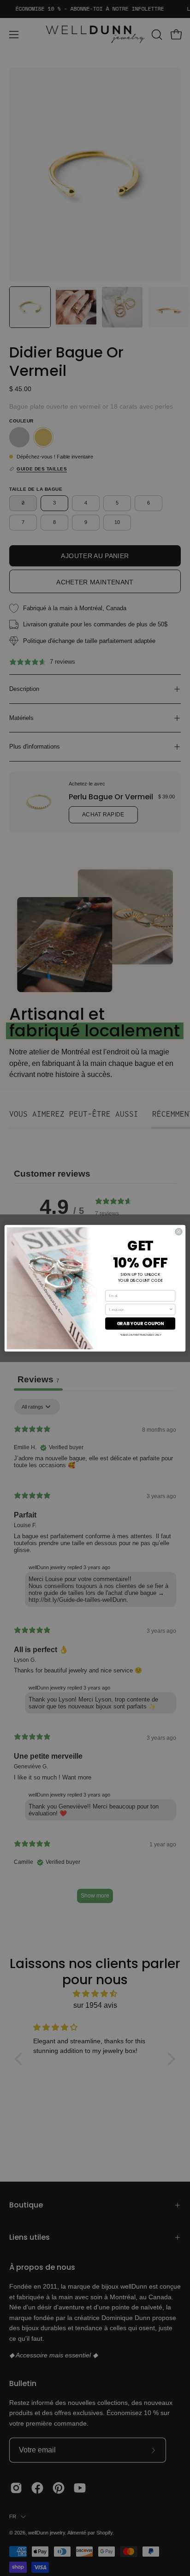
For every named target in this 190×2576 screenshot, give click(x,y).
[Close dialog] (179, 1232)
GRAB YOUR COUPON (140, 1323)
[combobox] (139, 1309)
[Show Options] (171, 1309)
